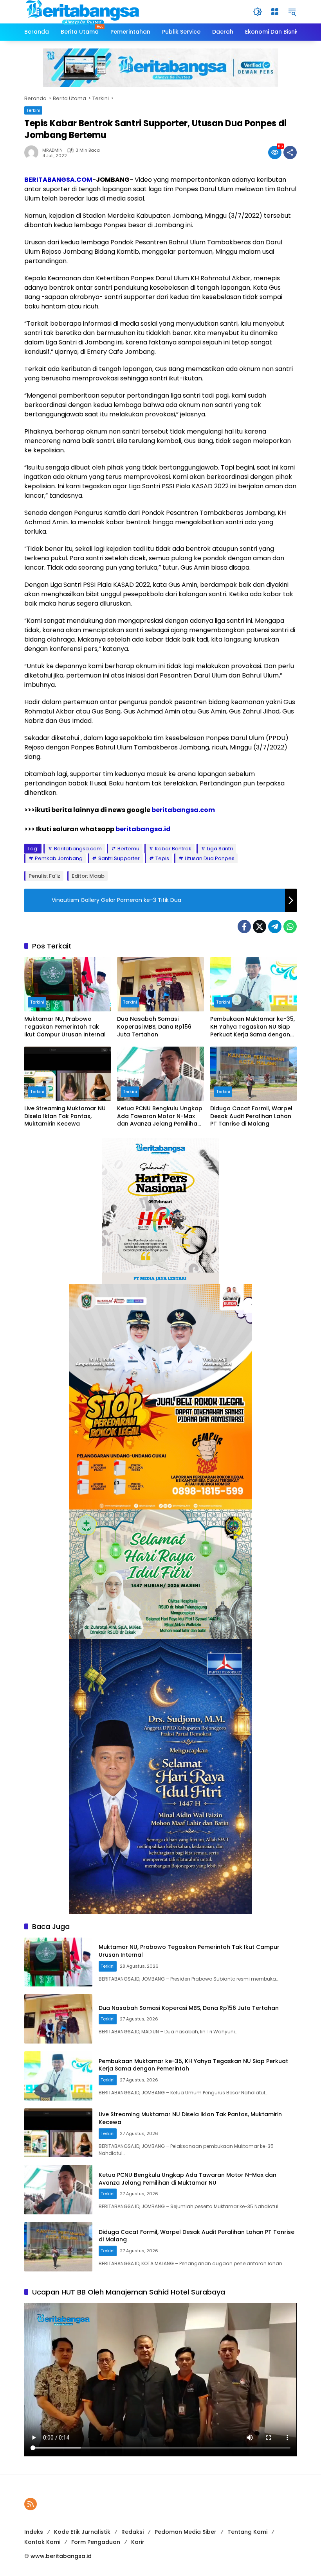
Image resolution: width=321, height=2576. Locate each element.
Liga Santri (220, 849)
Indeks (34, 2532)
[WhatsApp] (290, 927)
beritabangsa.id (143, 829)
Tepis (162, 858)
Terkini (33, 110)
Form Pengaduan (96, 2542)
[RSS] (31, 2504)
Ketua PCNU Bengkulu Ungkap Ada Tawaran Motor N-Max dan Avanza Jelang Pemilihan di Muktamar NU (160, 1116)
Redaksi (133, 2532)
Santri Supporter (119, 858)
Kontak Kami (42, 2542)
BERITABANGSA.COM (58, 180)
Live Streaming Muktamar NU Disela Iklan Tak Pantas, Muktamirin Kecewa (65, 1116)
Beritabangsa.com (78, 849)
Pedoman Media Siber (186, 2532)
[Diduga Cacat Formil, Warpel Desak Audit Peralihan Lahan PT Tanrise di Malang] (253, 1074)
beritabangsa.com (183, 810)
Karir (138, 2542)
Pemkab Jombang (59, 858)
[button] (258, 12)
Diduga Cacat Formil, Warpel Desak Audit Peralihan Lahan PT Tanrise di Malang (251, 1116)
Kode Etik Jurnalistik (82, 2532)
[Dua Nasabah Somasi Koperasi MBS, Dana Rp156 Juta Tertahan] (160, 984)
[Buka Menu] (275, 12)
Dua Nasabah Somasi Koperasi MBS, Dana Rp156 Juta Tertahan (154, 1027)
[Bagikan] (290, 152)
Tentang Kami (247, 2532)
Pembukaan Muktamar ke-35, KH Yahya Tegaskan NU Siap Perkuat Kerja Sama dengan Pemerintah (252, 1027)
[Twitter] (260, 927)
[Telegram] (275, 927)
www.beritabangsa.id (61, 2556)
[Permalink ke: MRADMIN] (33, 152)
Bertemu (128, 849)
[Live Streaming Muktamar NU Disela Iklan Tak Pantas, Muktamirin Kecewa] (68, 1074)
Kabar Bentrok (173, 849)
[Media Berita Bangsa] (83, 11)
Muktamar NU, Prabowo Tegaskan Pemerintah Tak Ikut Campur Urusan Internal (65, 1027)
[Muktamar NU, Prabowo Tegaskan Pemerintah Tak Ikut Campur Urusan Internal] (68, 984)
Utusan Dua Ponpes (210, 858)
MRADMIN (52, 150)
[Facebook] (244, 927)
